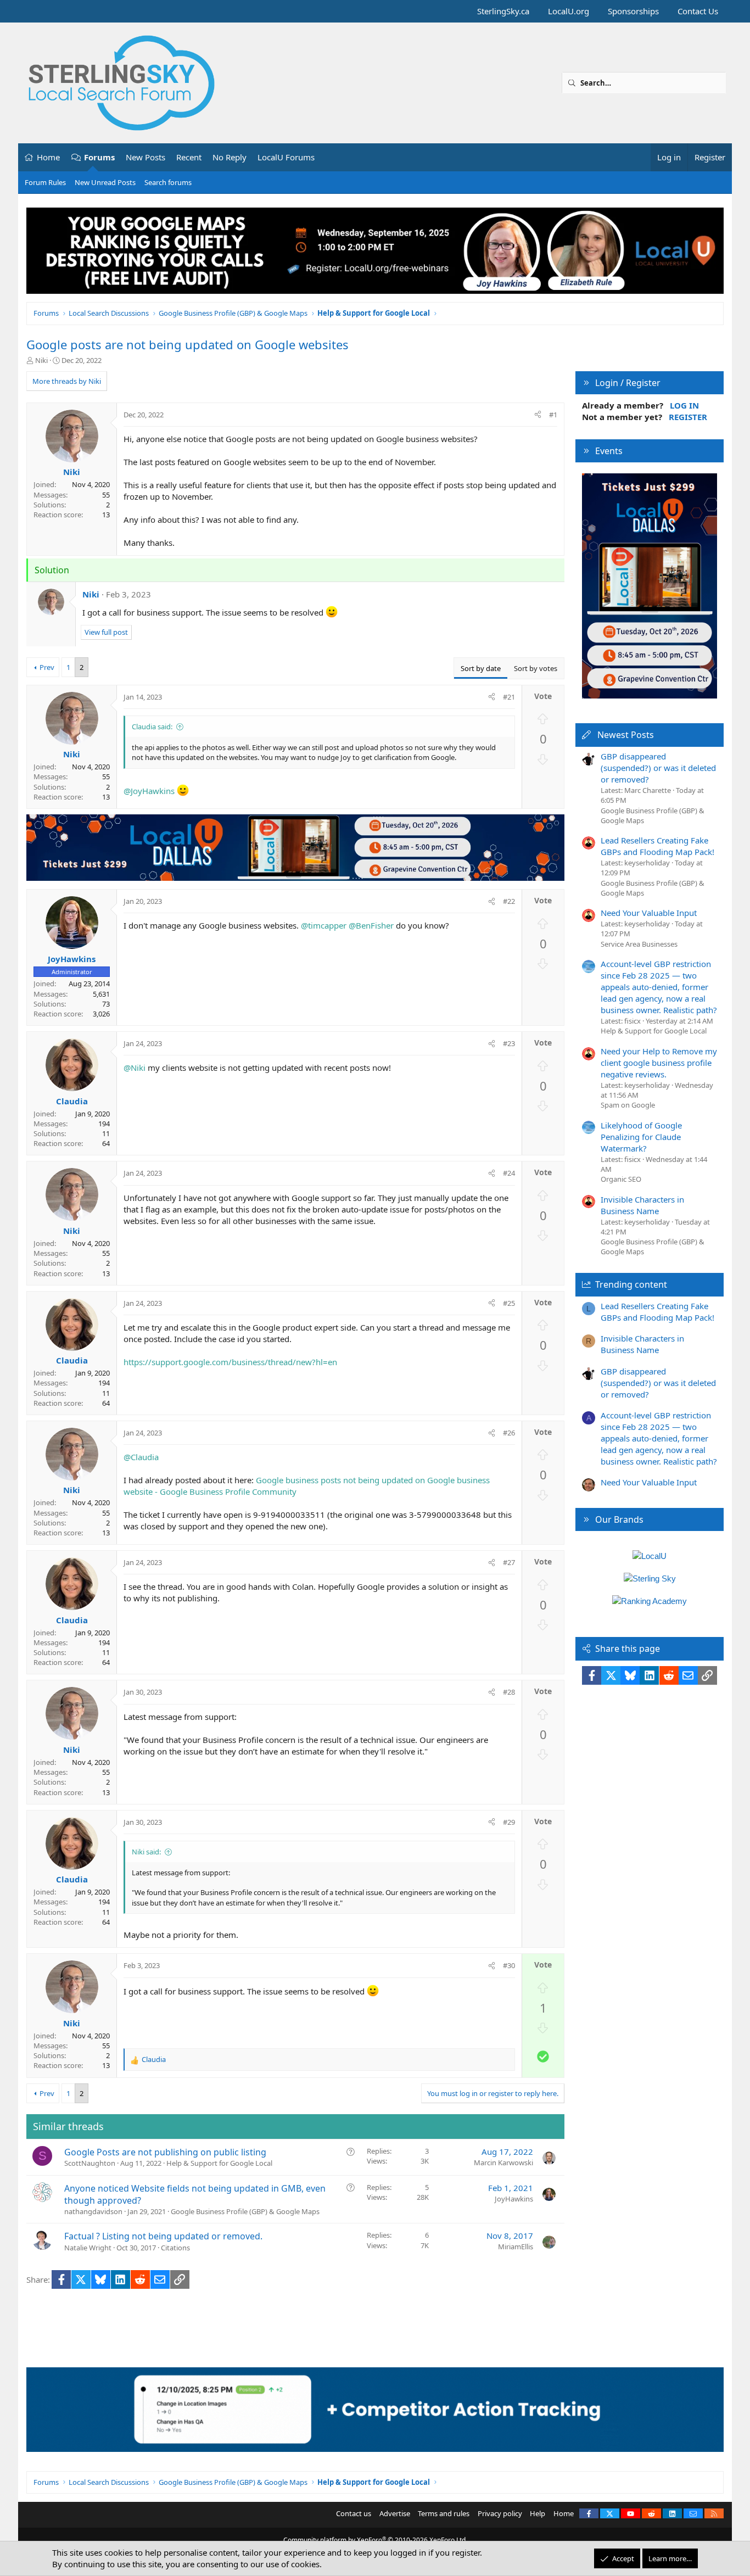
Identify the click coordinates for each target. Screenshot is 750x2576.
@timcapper (324, 925)
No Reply (230, 157)
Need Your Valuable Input (649, 913)
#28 (509, 1692)
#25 (509, 1303)
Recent (189, 157)
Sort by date (481, 668)
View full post (106, 632)
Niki (41, 360)
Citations (175, 2248)
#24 (509, 1173)
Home (48, 157)
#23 (509, 1043)
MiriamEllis (516, 2247)
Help (538, 2513)
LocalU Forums (286, 157)
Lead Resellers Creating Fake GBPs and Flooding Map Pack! (657, 846)
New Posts (145, 157)
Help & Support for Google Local (219, 2163)
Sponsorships (633, 11)
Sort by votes (536, 668)
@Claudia (141, 1457)
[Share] (538, 415)
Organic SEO (621, 1179)
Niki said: (146, 1852)
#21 (509, 697)
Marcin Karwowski (503, 2163)
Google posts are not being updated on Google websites (187, 344)
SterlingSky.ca (503, 11)
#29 (509, 1822)
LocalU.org (569, 11)
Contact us (354, 2513)
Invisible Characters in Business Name (642, 1205)
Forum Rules (45, 182)
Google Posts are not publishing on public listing (165, 2152)
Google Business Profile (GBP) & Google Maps (245, 2211)
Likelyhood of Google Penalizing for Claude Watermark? (641, 1137)
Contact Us (698, 11)
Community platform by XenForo (375, 2540)
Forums (99, 157)
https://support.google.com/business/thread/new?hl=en (230, 1362)
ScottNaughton (90, 2163)
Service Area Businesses (639, 944)
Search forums (168, 182)
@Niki (135, 1068)
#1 (553, 415)
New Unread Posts (105, 182)
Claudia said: (152, 727)
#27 (509, 1562)
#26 (509, 1433)
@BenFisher (371, 925)
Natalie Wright (88, 2248)
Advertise (395, 2513)
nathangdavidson (93, 2211)
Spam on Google (628, 1105)
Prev (47, 667)
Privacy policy (500, 2513)
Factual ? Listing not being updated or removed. (163, 2236)
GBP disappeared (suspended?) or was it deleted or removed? (658, 768)
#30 (509, 1965)
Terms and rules (444, 2513)
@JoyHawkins (149, 791)
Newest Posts (626, 735)
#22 (509, 901)
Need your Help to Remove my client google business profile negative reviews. (659, 1063)
